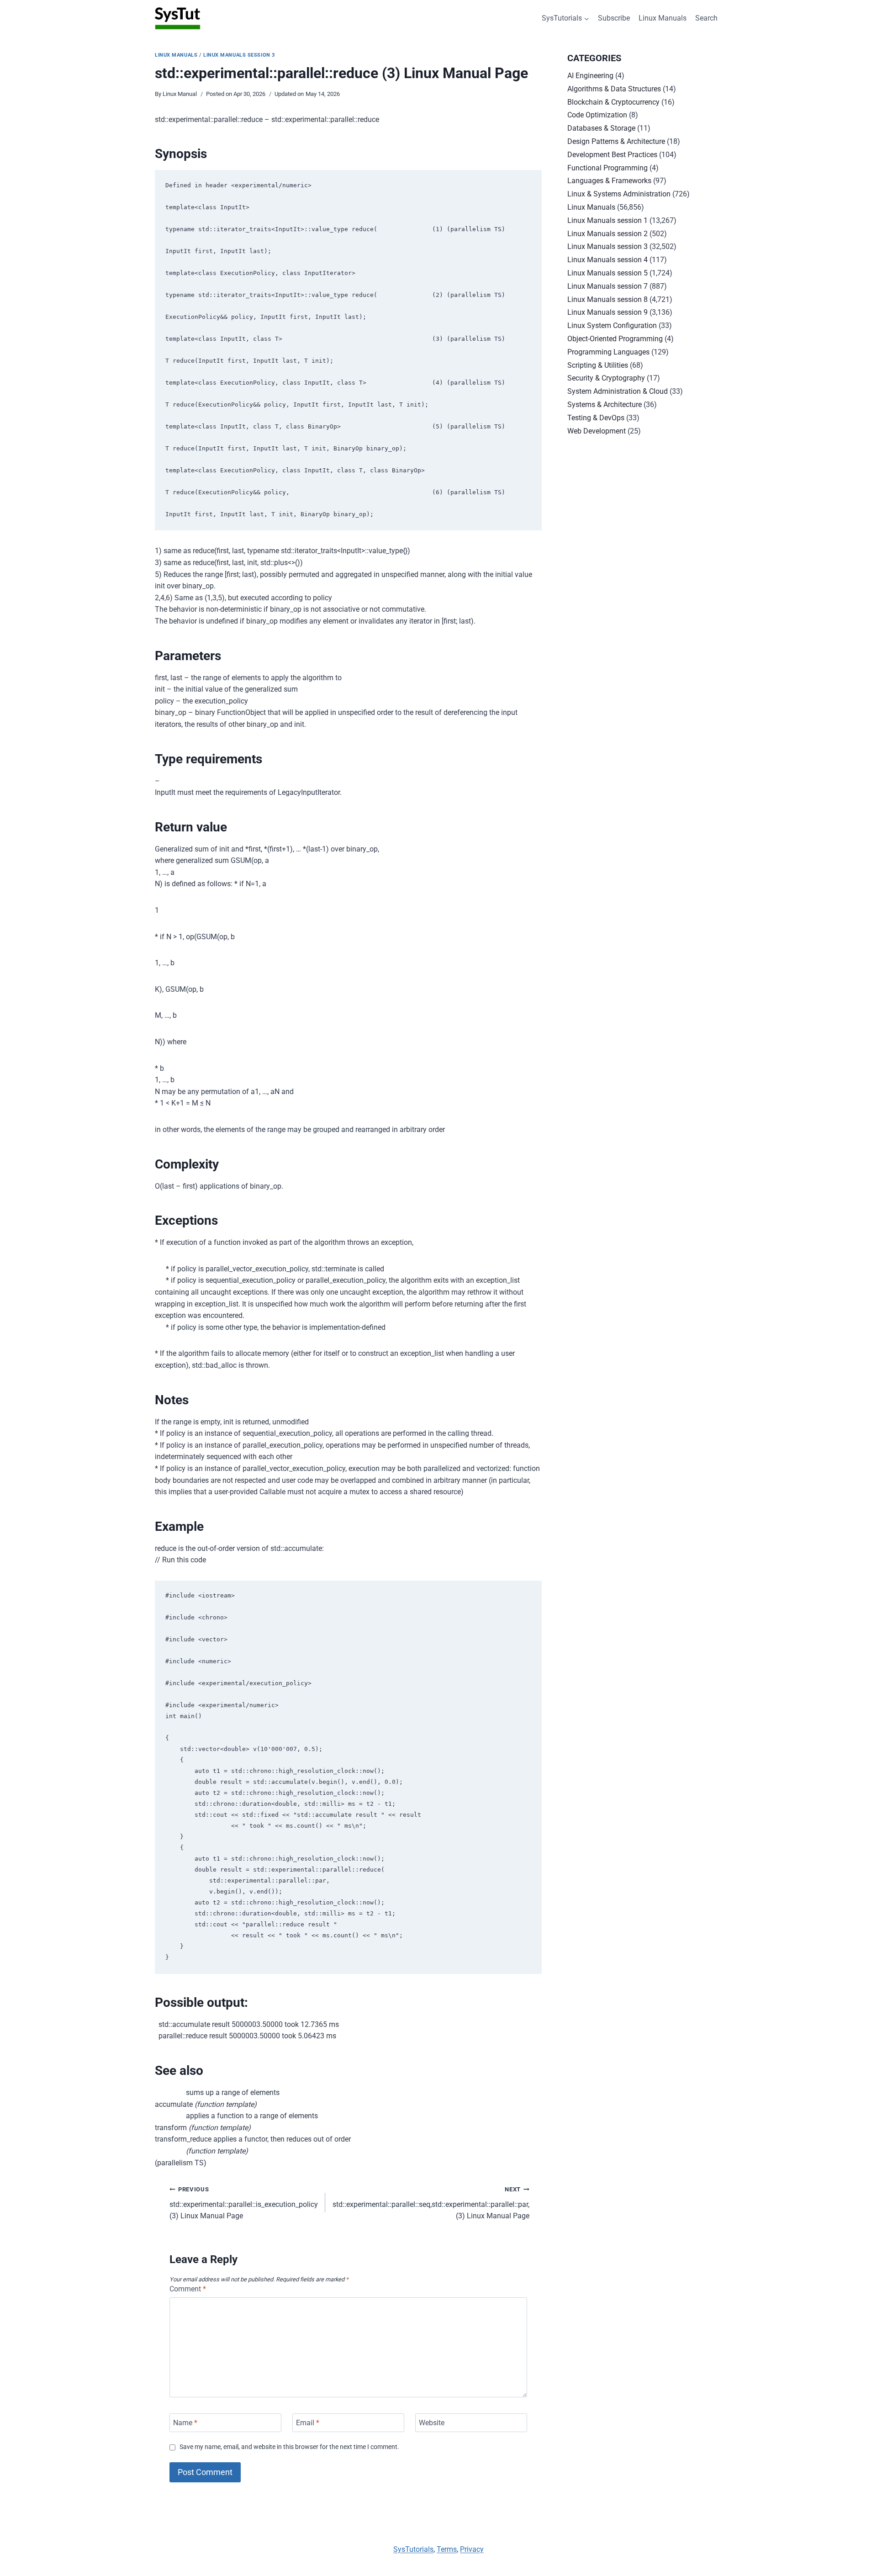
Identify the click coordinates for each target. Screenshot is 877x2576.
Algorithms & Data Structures (614, 89)
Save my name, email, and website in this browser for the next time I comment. (289, 2447)
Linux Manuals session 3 (239, 55)
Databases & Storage (601, 128)
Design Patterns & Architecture (616, 141)
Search (706, 18)
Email (308, 2423)
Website (432, 2423)
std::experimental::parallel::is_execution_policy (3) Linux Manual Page (244, 2203)
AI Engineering (590, 76)
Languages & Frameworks (609, 181)
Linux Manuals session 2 (608, 234)
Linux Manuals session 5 (608, 273)
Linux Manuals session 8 (608, 299)
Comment (188, 2289)
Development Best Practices (612, 155)
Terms (447, 2549)
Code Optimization (597, 115)
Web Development (597, 431)
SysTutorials (413, 2549)
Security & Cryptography (606, 378)
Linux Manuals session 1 (608, 220)
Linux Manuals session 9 (608, 312)
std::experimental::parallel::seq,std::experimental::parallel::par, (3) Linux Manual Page (431, 2203)
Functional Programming (608, 168)
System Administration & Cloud (618, 391)
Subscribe (614, 18)
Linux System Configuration (612, 325)
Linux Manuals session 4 (608, 260)
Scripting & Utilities (598, 365)
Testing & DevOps (596, 418)
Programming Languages (608, 352)
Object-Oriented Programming (615, 339)
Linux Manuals (663, 18)
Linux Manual (180, 94)
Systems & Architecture (605, 405)
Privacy (472, 2549)
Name (185, 2423)
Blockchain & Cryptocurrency (613, 102)
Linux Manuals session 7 (608, 286)
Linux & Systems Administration (619, 194)
